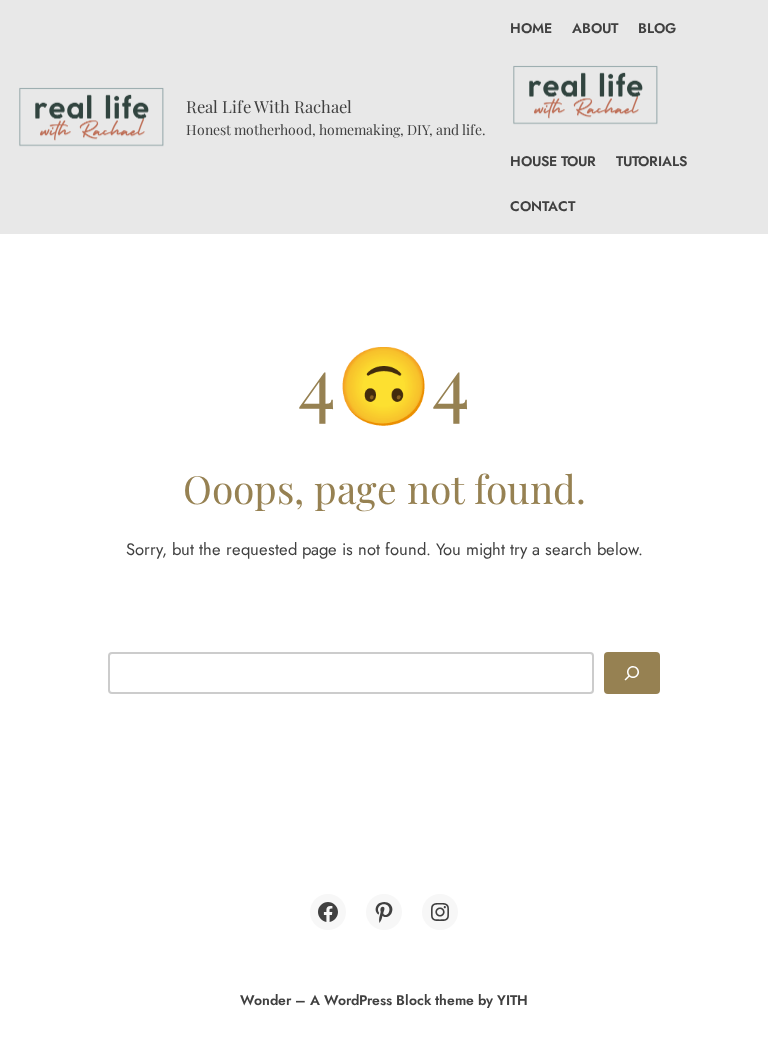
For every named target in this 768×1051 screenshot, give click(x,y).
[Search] (632, 672)
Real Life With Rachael (269, 106)
